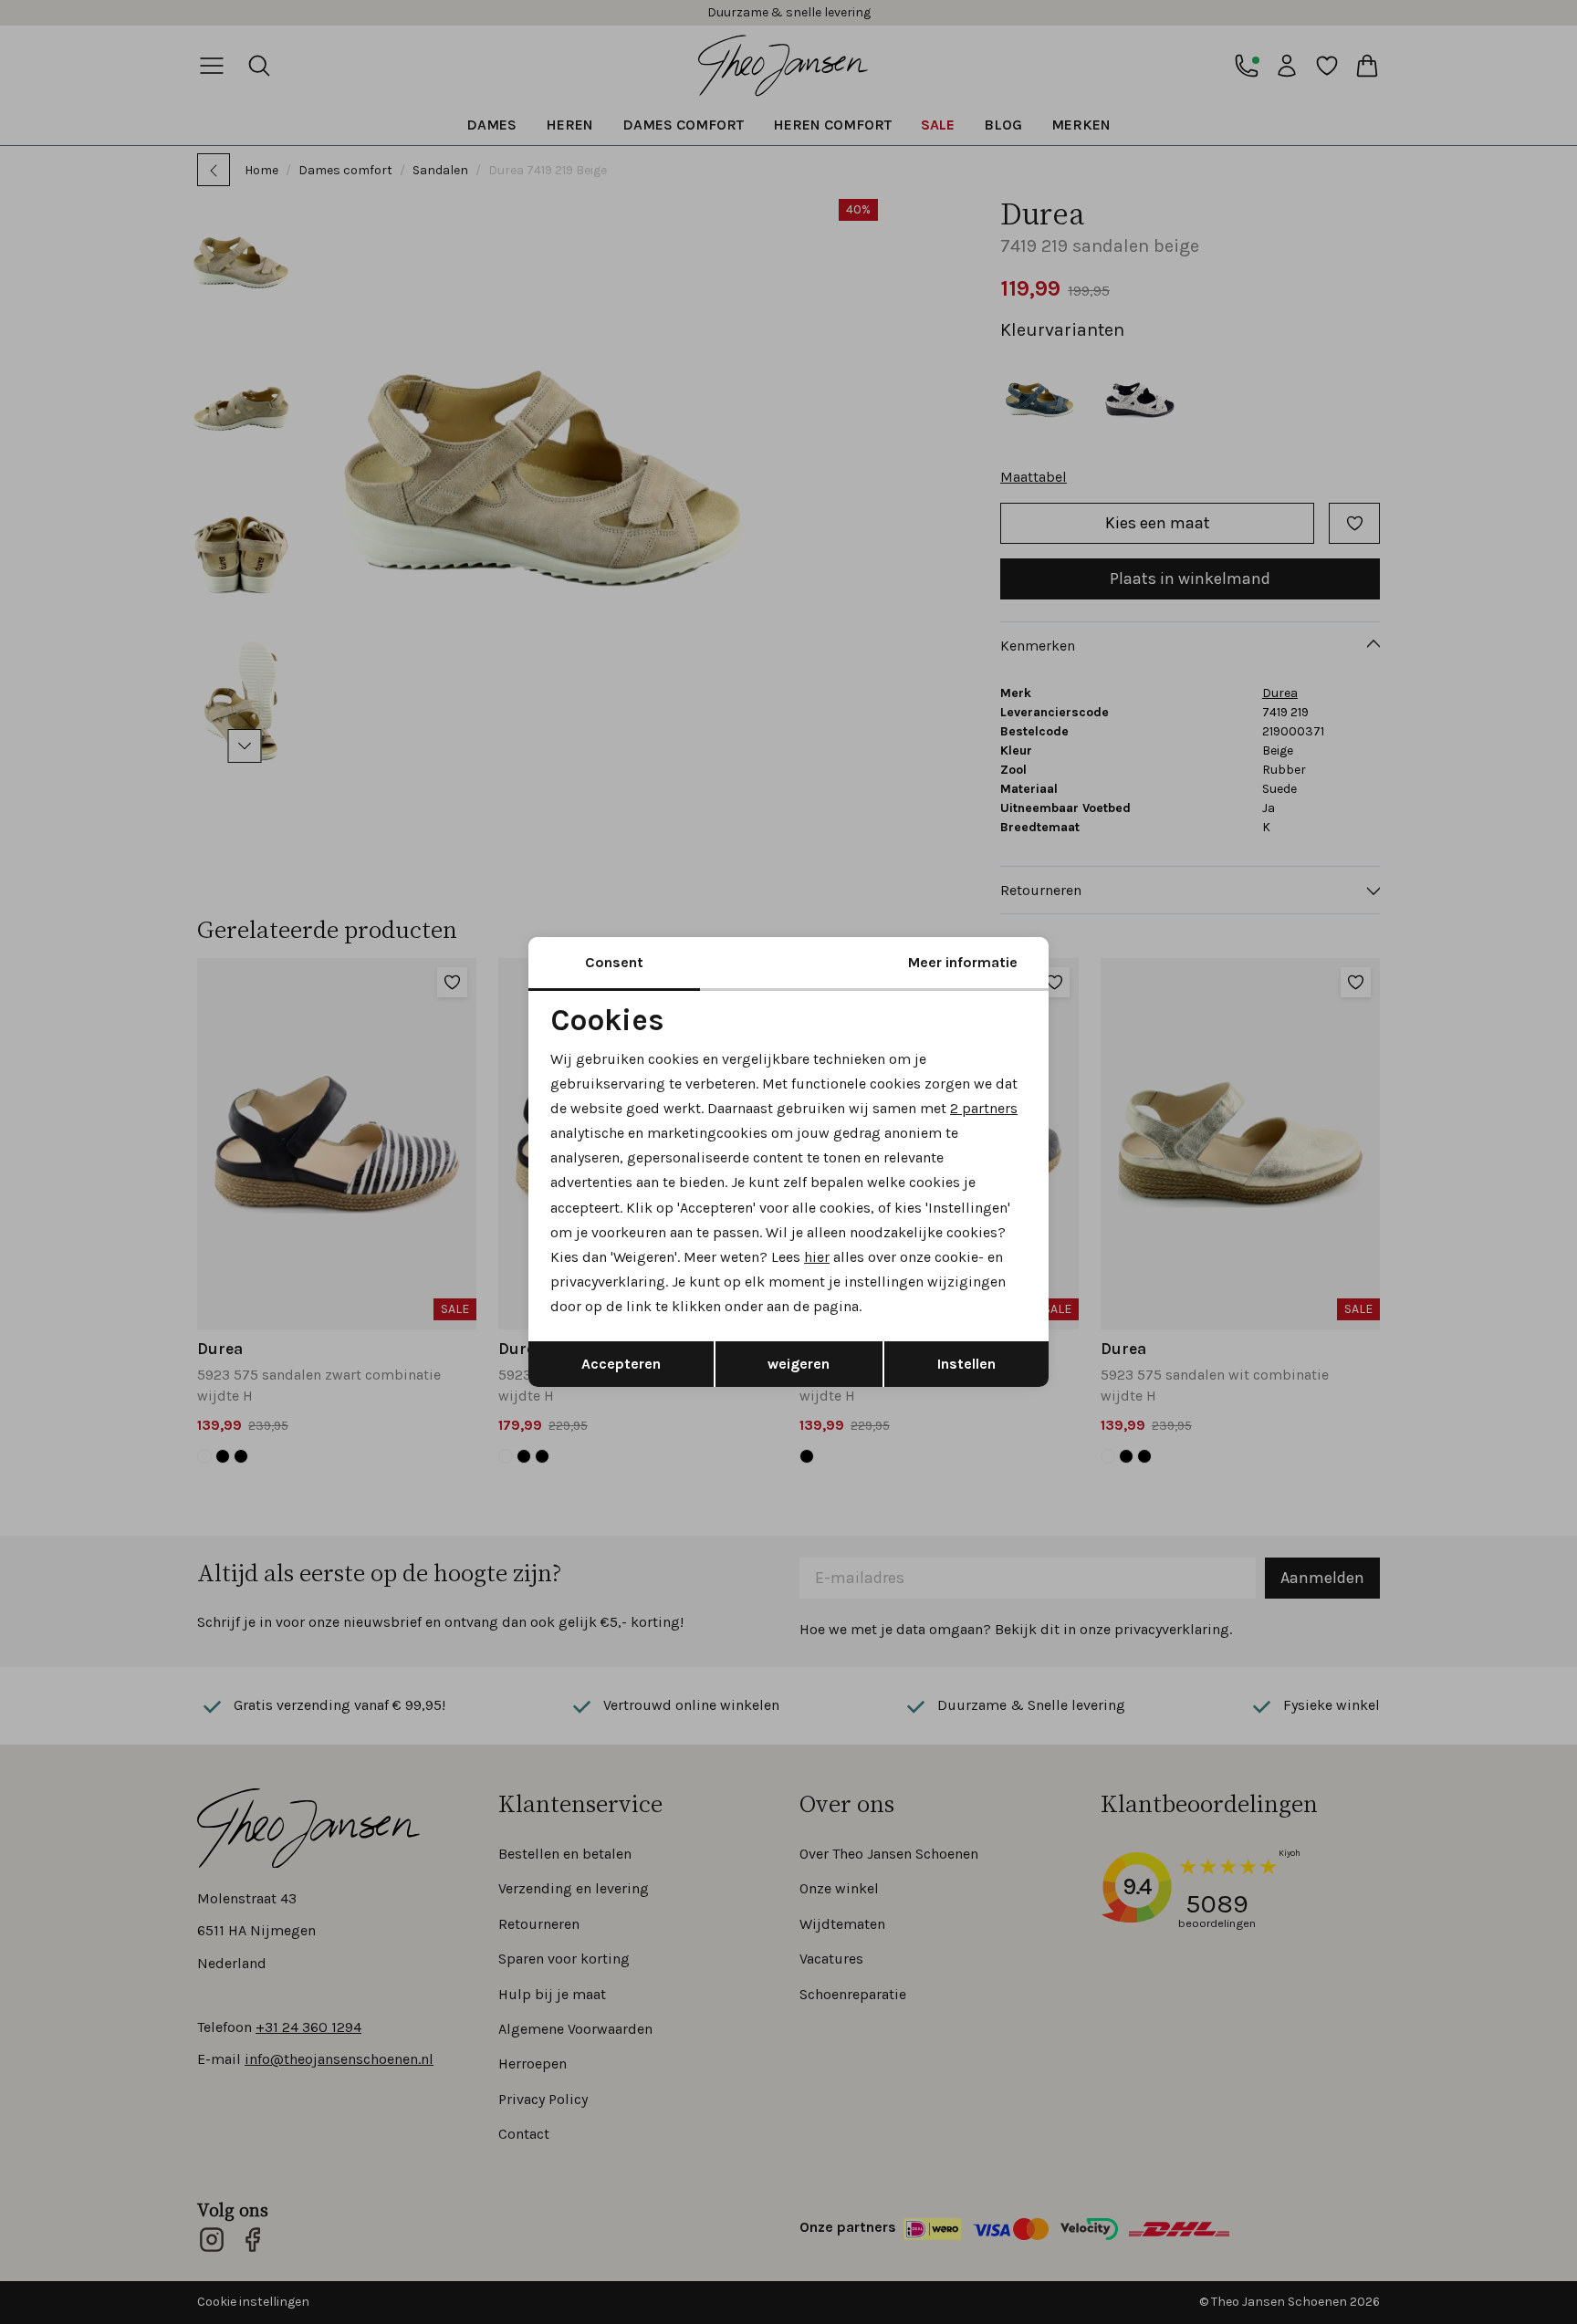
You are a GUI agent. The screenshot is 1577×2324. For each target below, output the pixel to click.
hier (817, 1257)
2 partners (984, 1108)
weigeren (799, 1364)
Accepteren (621, 1364)
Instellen (966, 1364)
